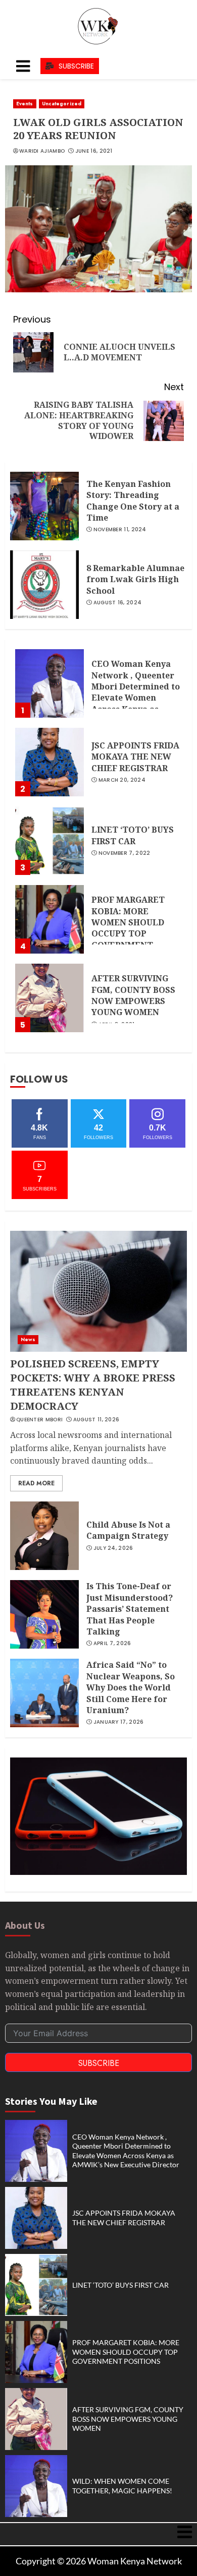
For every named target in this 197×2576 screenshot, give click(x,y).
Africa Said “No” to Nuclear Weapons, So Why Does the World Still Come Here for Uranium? (131, 1687)
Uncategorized (62, 104)
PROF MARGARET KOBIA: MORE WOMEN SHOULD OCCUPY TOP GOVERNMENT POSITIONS (128, 928)
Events (25, 104)
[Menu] (23, 66)
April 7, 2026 (112, 1644)
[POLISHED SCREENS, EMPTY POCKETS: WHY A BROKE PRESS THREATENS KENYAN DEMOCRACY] (98, 1291)
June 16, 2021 (94, 151)
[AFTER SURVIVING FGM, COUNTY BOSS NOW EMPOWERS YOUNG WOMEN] (50, 998)
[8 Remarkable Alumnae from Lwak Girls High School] (44, 585)
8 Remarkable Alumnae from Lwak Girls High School (135, 579)
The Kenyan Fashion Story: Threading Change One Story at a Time (133, 501)
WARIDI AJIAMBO (42, 151)
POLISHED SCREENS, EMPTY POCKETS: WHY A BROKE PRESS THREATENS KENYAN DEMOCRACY (93, 1385)
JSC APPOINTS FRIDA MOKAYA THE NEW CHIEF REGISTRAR (135, 757)
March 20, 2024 (122, 780)
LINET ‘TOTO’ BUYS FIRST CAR (133, 835)
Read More (36, 1483)
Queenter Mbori (39, 1420)
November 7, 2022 (125, 853)
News (28, 1339)
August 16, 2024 (118, 603)
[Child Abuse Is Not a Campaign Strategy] (44, 1536)
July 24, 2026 (113, 1548)
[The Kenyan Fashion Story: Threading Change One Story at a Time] (44, 506)
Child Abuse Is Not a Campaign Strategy (128, 1530)
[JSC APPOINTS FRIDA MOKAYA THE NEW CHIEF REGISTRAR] (50, 762)
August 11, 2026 (96, 1420)
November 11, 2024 (120, 530)
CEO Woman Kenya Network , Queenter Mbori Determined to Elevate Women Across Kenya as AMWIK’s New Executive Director (136, 698)
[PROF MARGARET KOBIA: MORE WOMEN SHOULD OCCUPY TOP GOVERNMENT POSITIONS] (50, 919)
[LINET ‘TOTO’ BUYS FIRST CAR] (50, 841)
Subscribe (99, 2063)
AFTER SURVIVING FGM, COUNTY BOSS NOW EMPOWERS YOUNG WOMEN (133, 995)
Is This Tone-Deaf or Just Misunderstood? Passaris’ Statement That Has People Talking (130, 1609)
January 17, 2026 (119, 1722)
